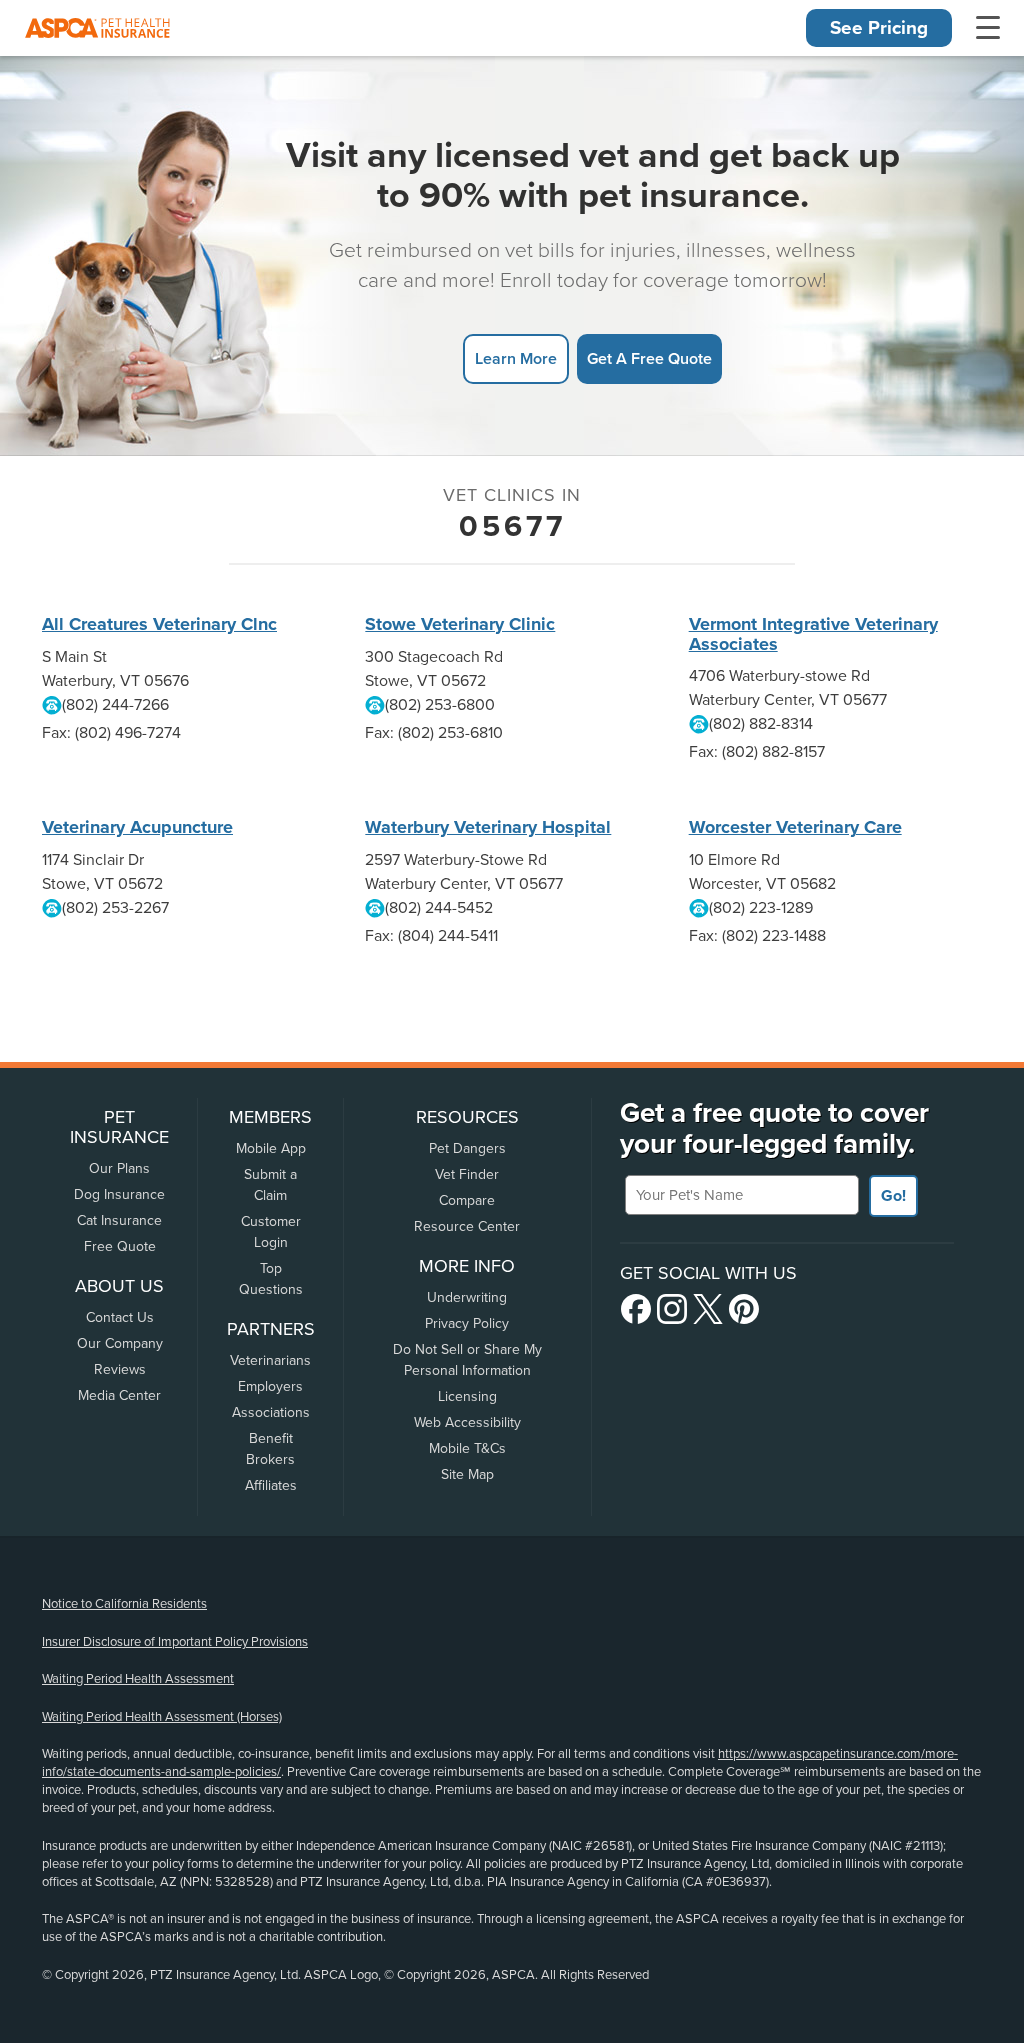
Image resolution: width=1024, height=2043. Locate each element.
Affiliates (271, 1485)
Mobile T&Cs (467, 1448)
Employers (270, 1386)
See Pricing (879, 28)
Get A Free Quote (649, 358)
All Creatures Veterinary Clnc (159, 624)
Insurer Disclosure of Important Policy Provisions (175, 1642)
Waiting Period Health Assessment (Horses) (162, 1717)
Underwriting (467, 1297)
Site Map (467, 1474)
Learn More (516, 358)
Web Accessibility (467, 1422)
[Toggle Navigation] (988, 28)
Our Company (120, 1343)
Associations (271, 1412)
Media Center (119, 1395)
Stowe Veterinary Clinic (460, 624)
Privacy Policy (467, 1323)
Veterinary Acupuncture (137, 827)
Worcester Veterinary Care (795, 827)
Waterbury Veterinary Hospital (488, 827)
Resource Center (467, 1226)
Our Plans (119, 1168)
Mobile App (271, 1148)
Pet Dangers (467, 1148)
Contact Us (120, 1317)
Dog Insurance (119, 1194)
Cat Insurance (119, 1220)
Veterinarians (270, 1360)
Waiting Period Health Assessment (138, 1679)
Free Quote (120, 1246)
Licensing (467, 1396)
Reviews (120, 1369)
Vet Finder (467, 1174)
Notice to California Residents (124, 1604)
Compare (467, 1200)
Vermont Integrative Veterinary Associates (813, 634)
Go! (893, 1196)
